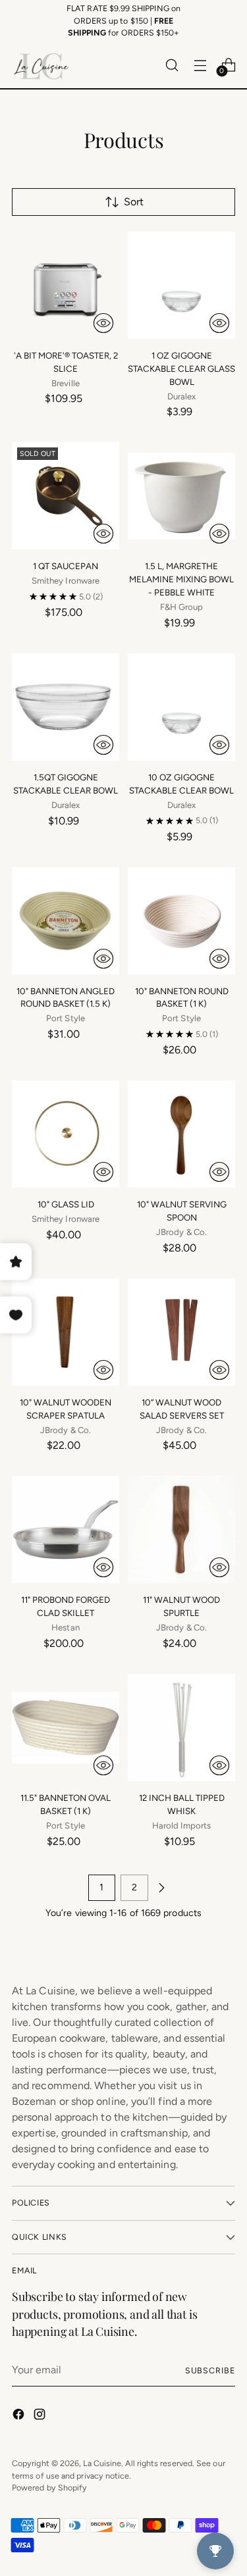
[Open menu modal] (200, 65)
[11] (66, 1529)
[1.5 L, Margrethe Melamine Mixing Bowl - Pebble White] (181, 496)
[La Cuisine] (41, 65)
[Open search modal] (172, 65)
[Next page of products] (161, 1888)
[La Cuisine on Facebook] (20, 2416)
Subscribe (210, 2370)
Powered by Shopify (49, 2488)
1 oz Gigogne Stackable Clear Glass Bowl (181, 368)
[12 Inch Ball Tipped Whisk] (181, 1728)
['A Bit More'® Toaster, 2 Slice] (66, 285)
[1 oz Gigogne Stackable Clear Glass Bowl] (181, 285)
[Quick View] (103, 323)
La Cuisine (102, 2463)
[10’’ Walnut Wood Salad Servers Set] (181, 1332)
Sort (134, 202)
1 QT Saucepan (66, 566)
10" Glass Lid (66, 1204)
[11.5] (66, 1728)
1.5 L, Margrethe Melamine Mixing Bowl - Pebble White (181, 579)
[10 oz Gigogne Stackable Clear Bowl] (181, 707)
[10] (66, 921)
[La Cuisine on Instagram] (41, 2416)
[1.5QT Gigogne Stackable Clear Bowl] (66, 707)
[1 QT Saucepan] (66, 496)
